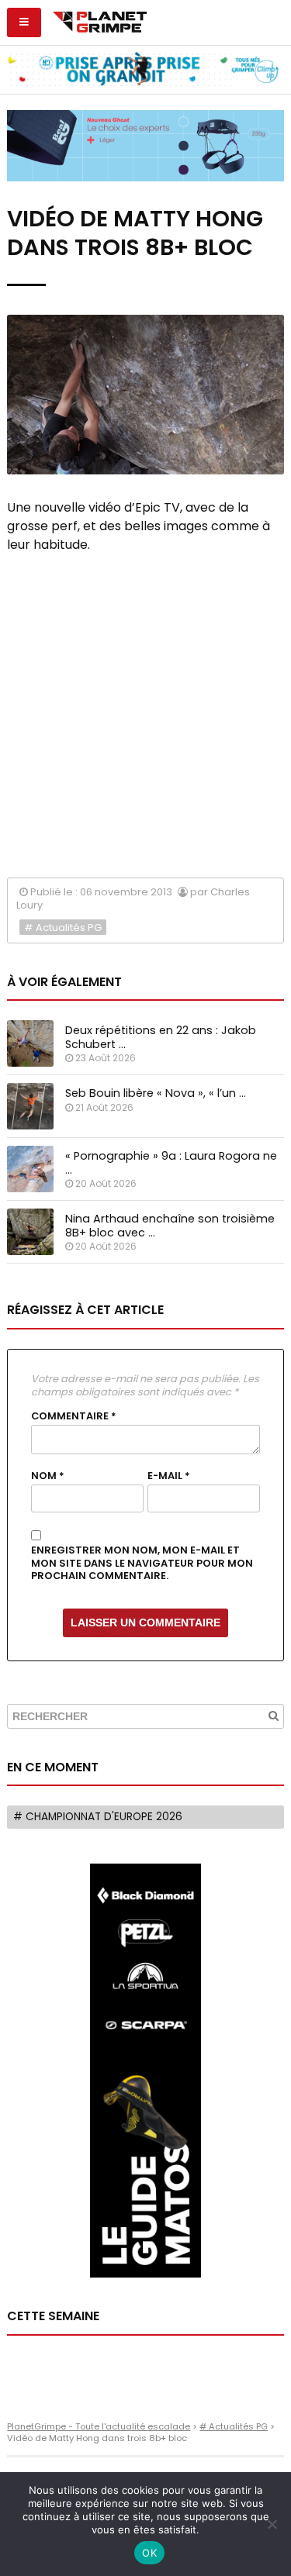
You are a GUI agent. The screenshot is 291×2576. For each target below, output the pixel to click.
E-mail (169, 1476)
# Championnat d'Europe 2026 (98, 1817)
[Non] (272, 2524)
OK (149, 2553)
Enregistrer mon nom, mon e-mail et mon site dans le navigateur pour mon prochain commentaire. (142, 1563)
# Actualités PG (63, 928)
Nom (48, 1476)
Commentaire (74, 1416)
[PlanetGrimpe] (100, 20)
